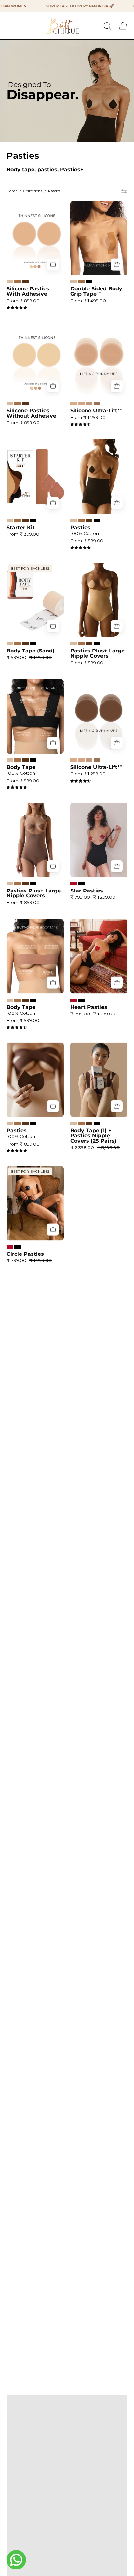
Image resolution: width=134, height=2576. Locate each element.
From (23, 301)
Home (12, 191)
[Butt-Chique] (63, 26)
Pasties (80, 528)
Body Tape (21, 767)
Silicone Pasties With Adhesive (28, 291)
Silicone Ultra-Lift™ (96, 411)
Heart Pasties (89, 1007)
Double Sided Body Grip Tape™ (96, 291)
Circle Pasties (25, 1254)
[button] (107, 26)
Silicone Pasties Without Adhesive (31, 413)
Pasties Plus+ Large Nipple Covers (97, 653)
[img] (17, 308)
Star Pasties (87, 891)
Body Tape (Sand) (31, 651)
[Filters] (124, 191)
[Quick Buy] (53, 264)
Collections (33, 191)
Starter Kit (21, 528)
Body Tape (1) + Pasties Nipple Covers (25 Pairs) (93, 1136)
